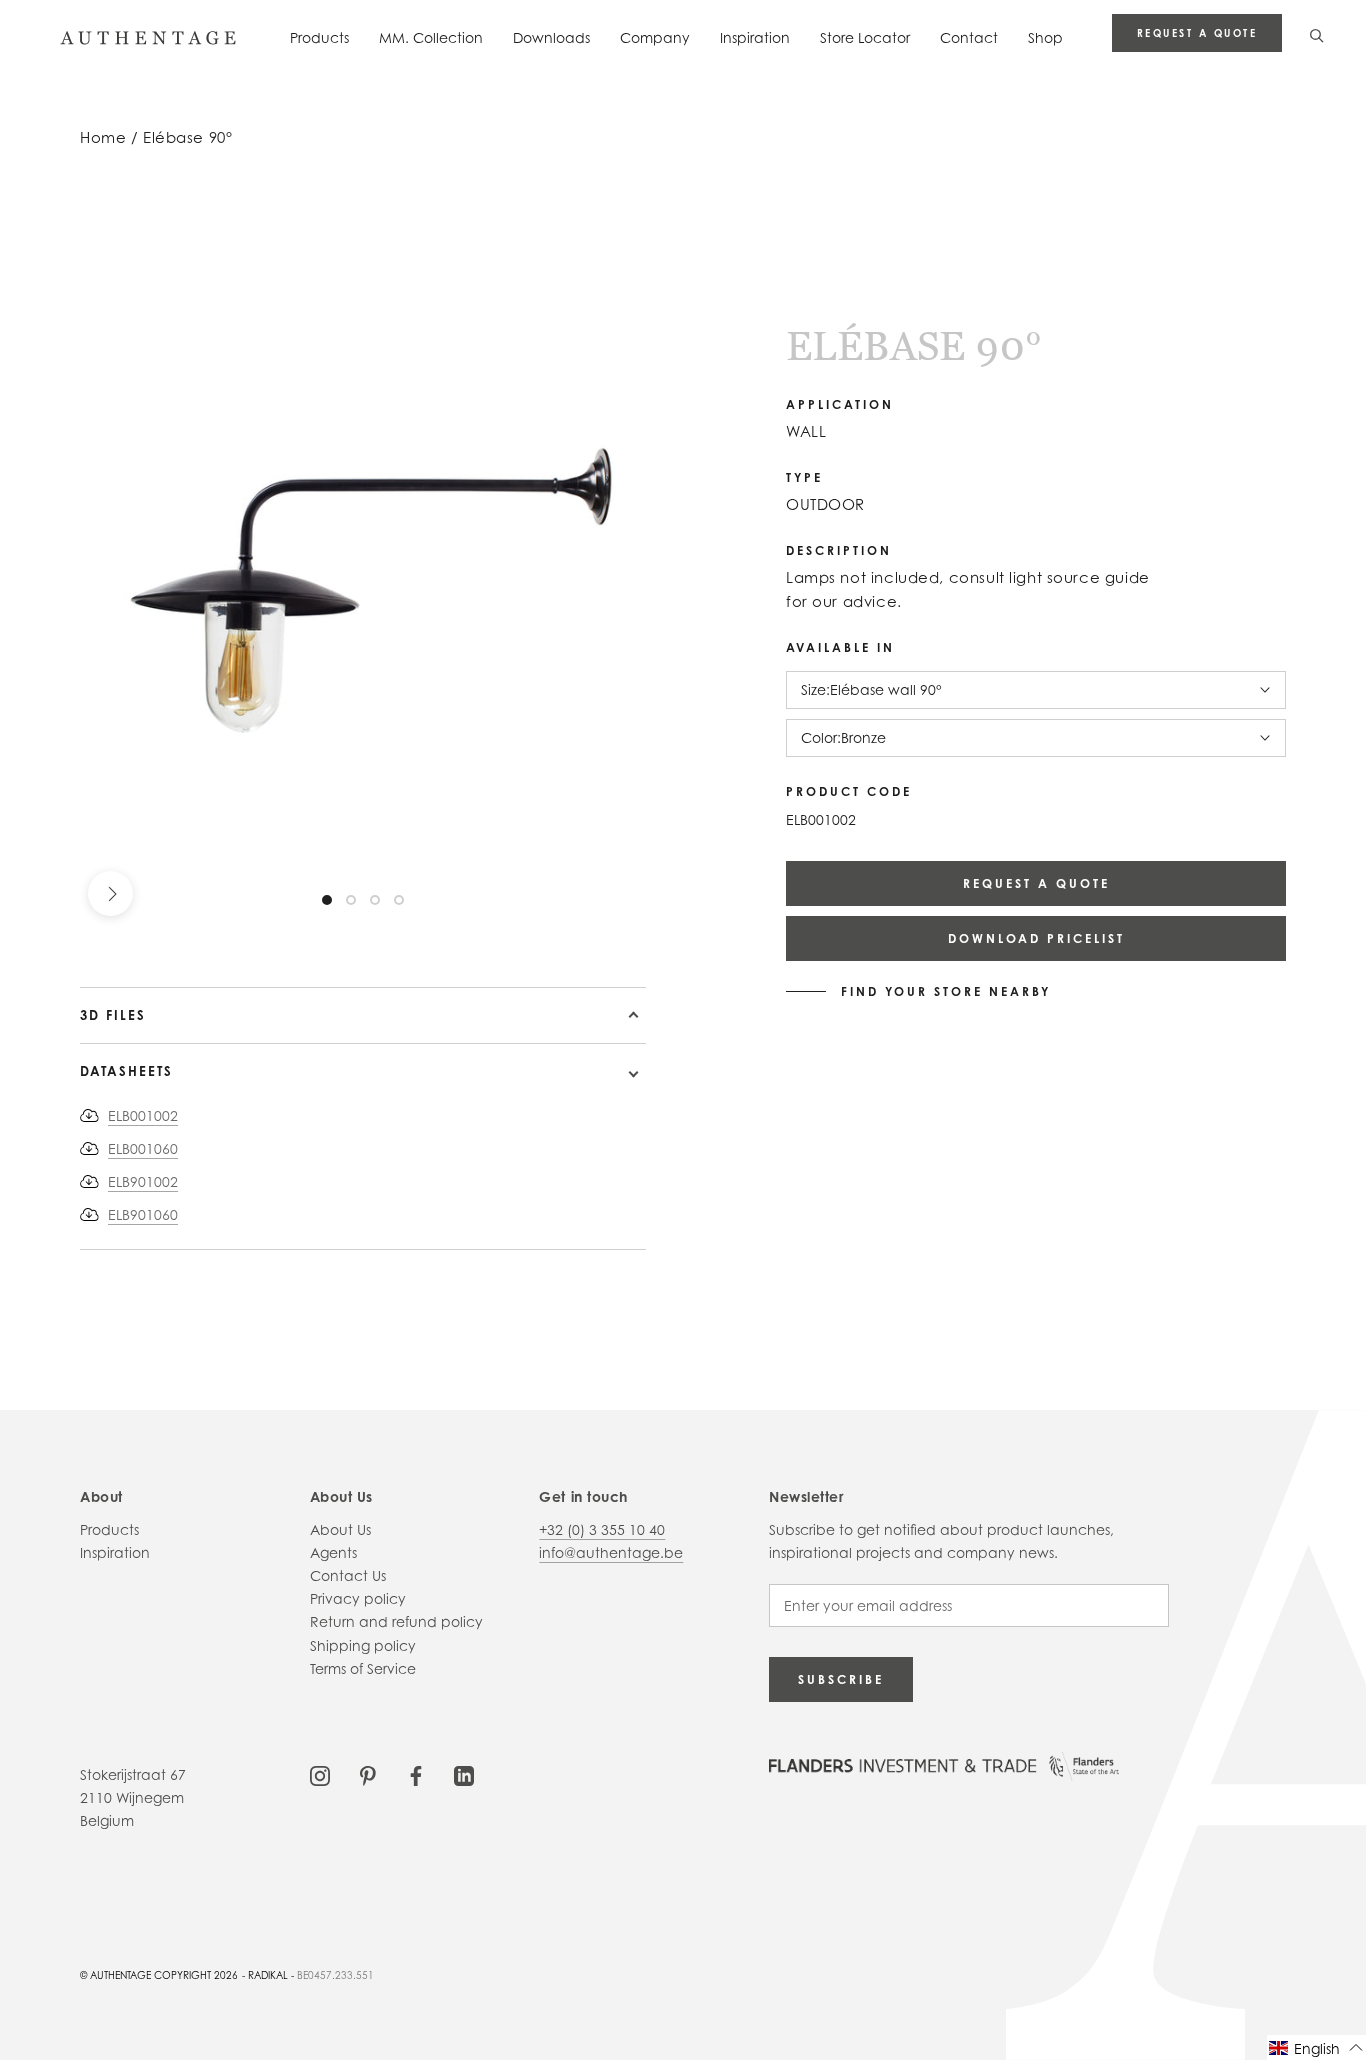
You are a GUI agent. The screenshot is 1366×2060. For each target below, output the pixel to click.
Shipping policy (363, 1645)
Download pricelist (1036, 938)
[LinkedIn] (464, 1774)
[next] (110, 893)
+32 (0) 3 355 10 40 (602, 1529)
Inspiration (755, 37)
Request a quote (1197, 33)
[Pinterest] (368, 1774)
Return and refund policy (396, 1621)
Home (103, 137)
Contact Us (348, 1575)
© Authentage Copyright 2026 (159, 1975)
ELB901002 (143, 1181)
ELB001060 (143, 1148)
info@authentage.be (611, 1552)
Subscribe (841, 1679)
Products (319, 37)
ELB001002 (143, 1115)
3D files (113, 1015)
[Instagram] (320, 1774)
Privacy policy (358, 1598)
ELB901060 (143, 1214)
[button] (1316, 2047)
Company (655, 37)
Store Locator (865, 37)
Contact (969, 37)
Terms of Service (363, 1668)
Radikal (268, 1975)
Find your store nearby (946, 992)
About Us (340, 1529)
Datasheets (126, 1071)
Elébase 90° (187, 137)
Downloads (551, 37)
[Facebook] (416, 1774)
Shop (1045, 37)
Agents (333, 1552)
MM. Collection (431, 37)
